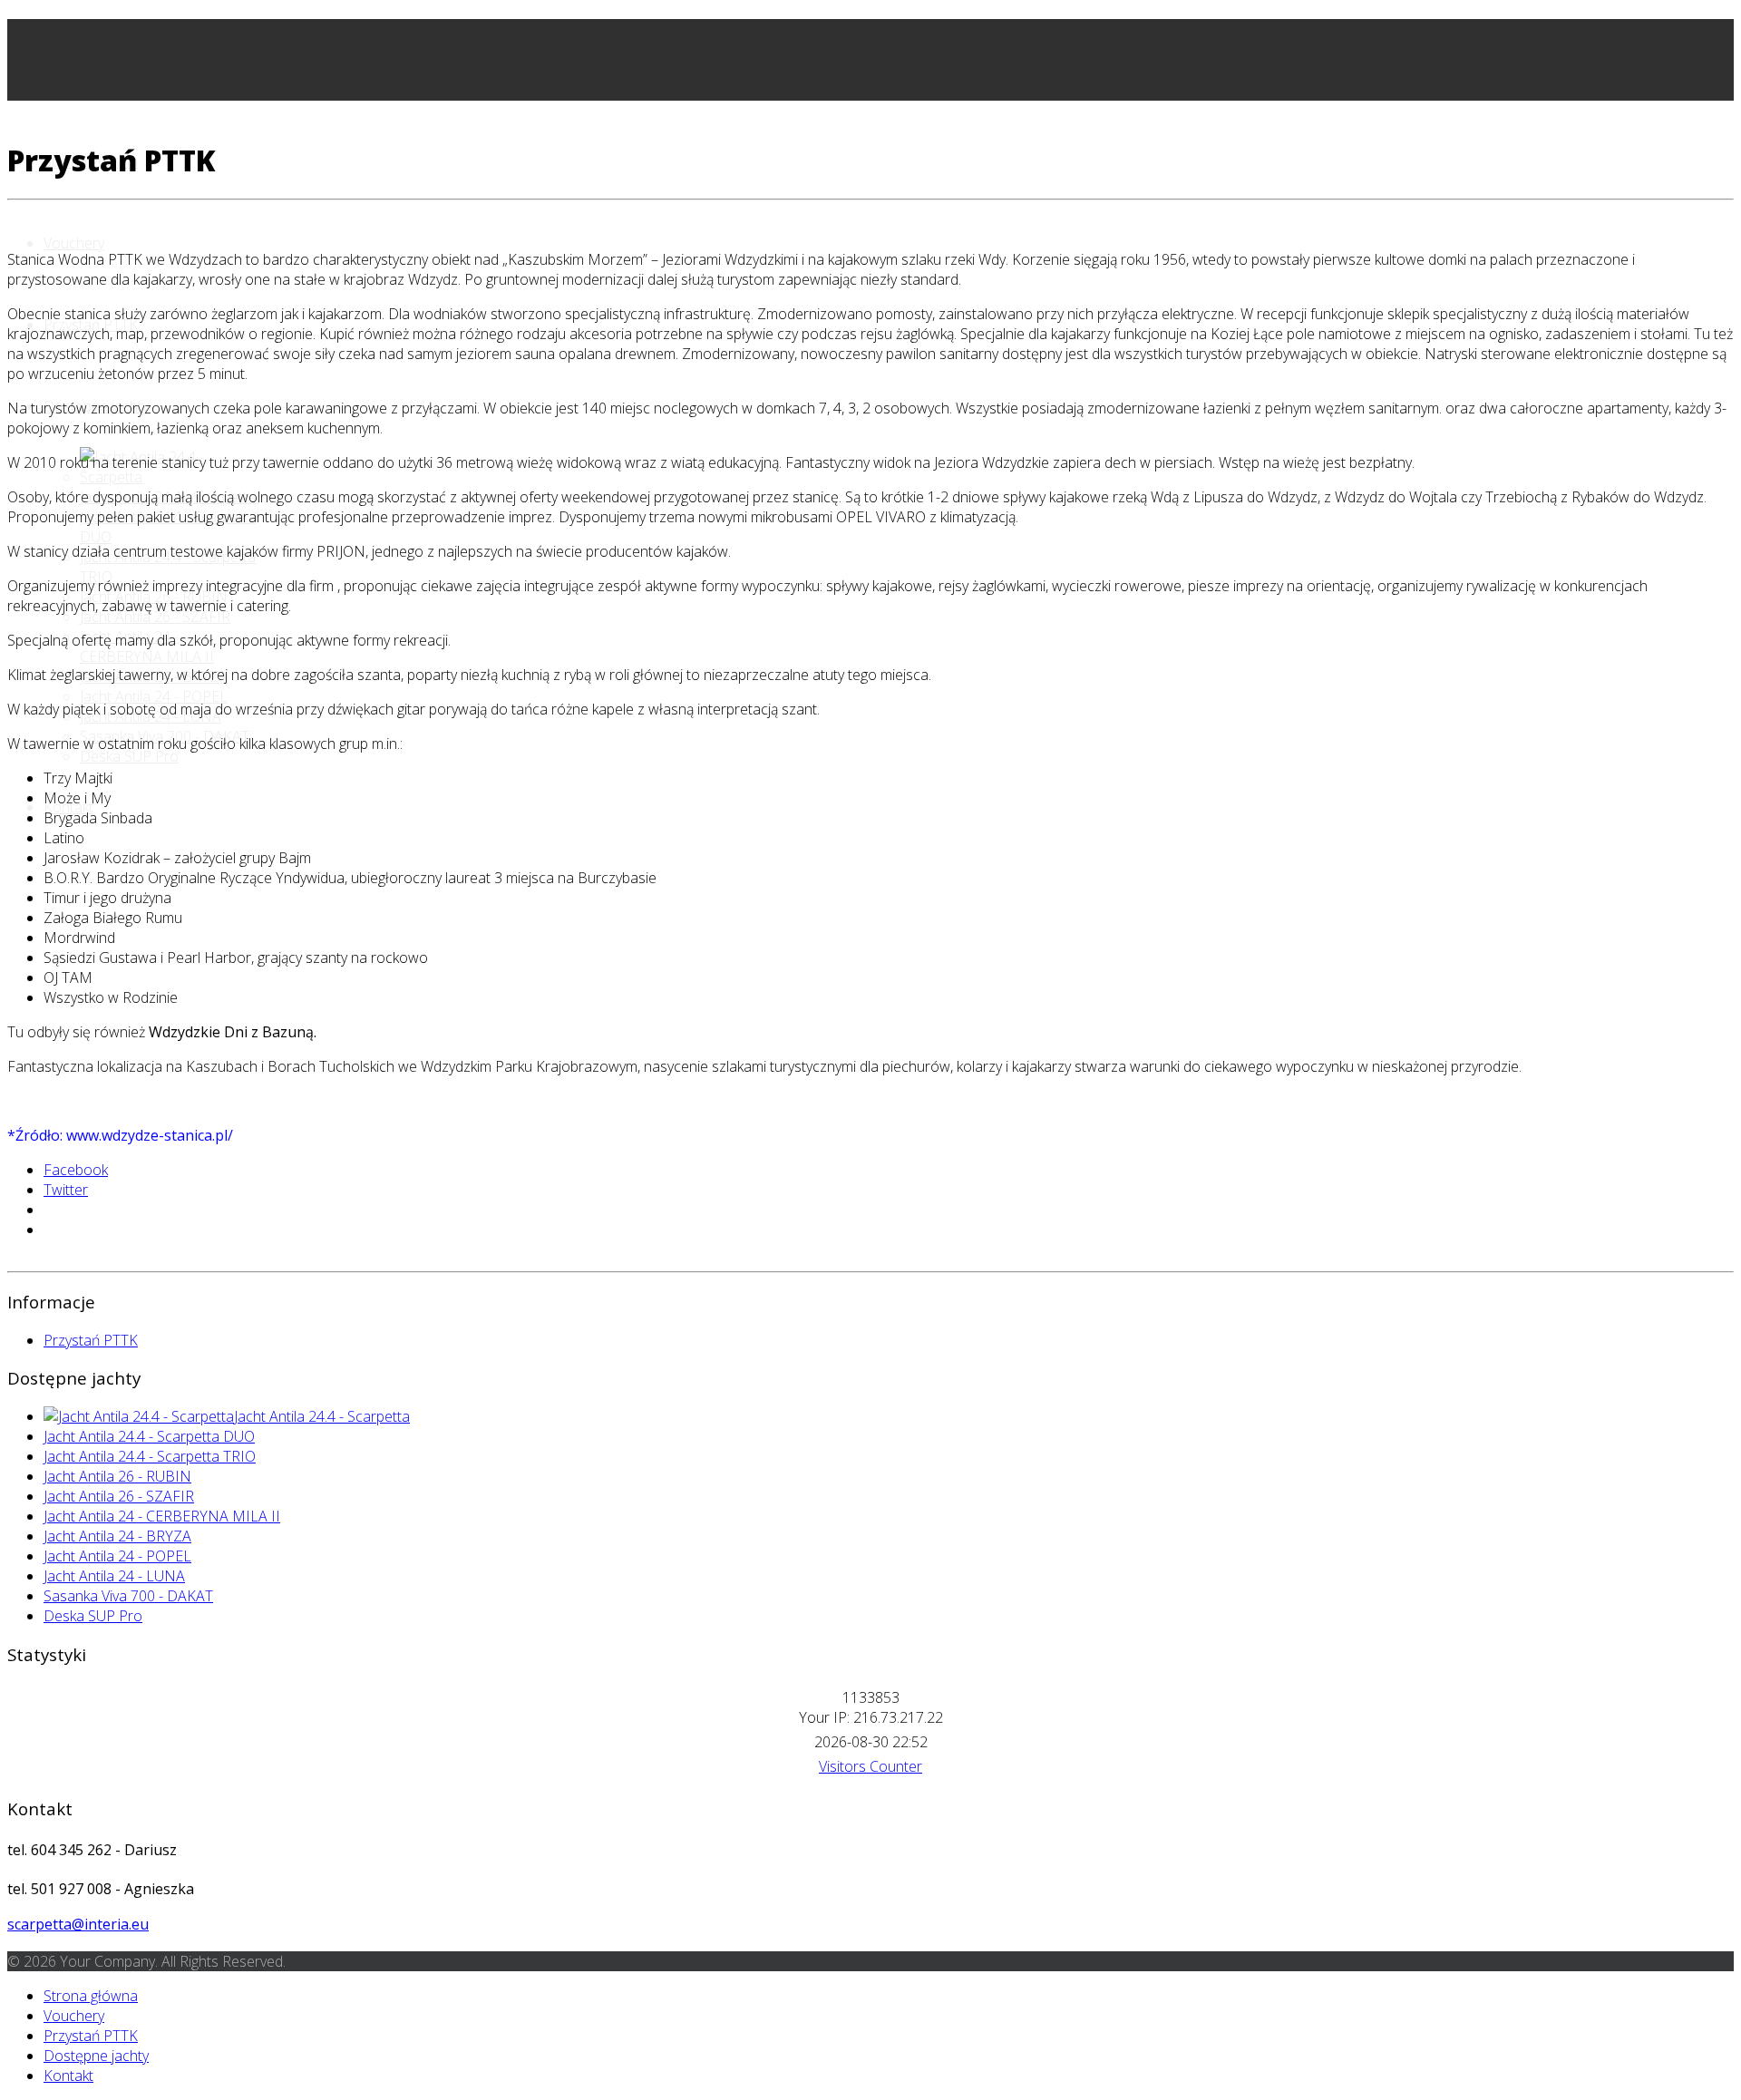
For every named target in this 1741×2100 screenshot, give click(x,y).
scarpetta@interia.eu (78, 1924)
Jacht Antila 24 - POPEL (154, 696)
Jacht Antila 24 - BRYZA (117, 1536)
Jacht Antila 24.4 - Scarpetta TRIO (150, 1456)
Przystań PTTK (91, 1340)
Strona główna (91, 1996)
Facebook (76, 1170)
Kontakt (68, 2076)
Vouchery (74, 243)
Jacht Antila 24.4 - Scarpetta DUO (149, 1436)
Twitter (66, 1190)
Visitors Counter (870, 1766)
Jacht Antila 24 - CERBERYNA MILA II (162, 1516)
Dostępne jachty (96, 2056)
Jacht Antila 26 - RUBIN (117, 1476)
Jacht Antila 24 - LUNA (114, 1576)
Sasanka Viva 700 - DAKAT (128, 1596)
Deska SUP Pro (129, 756)
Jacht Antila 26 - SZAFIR (155, 617)
